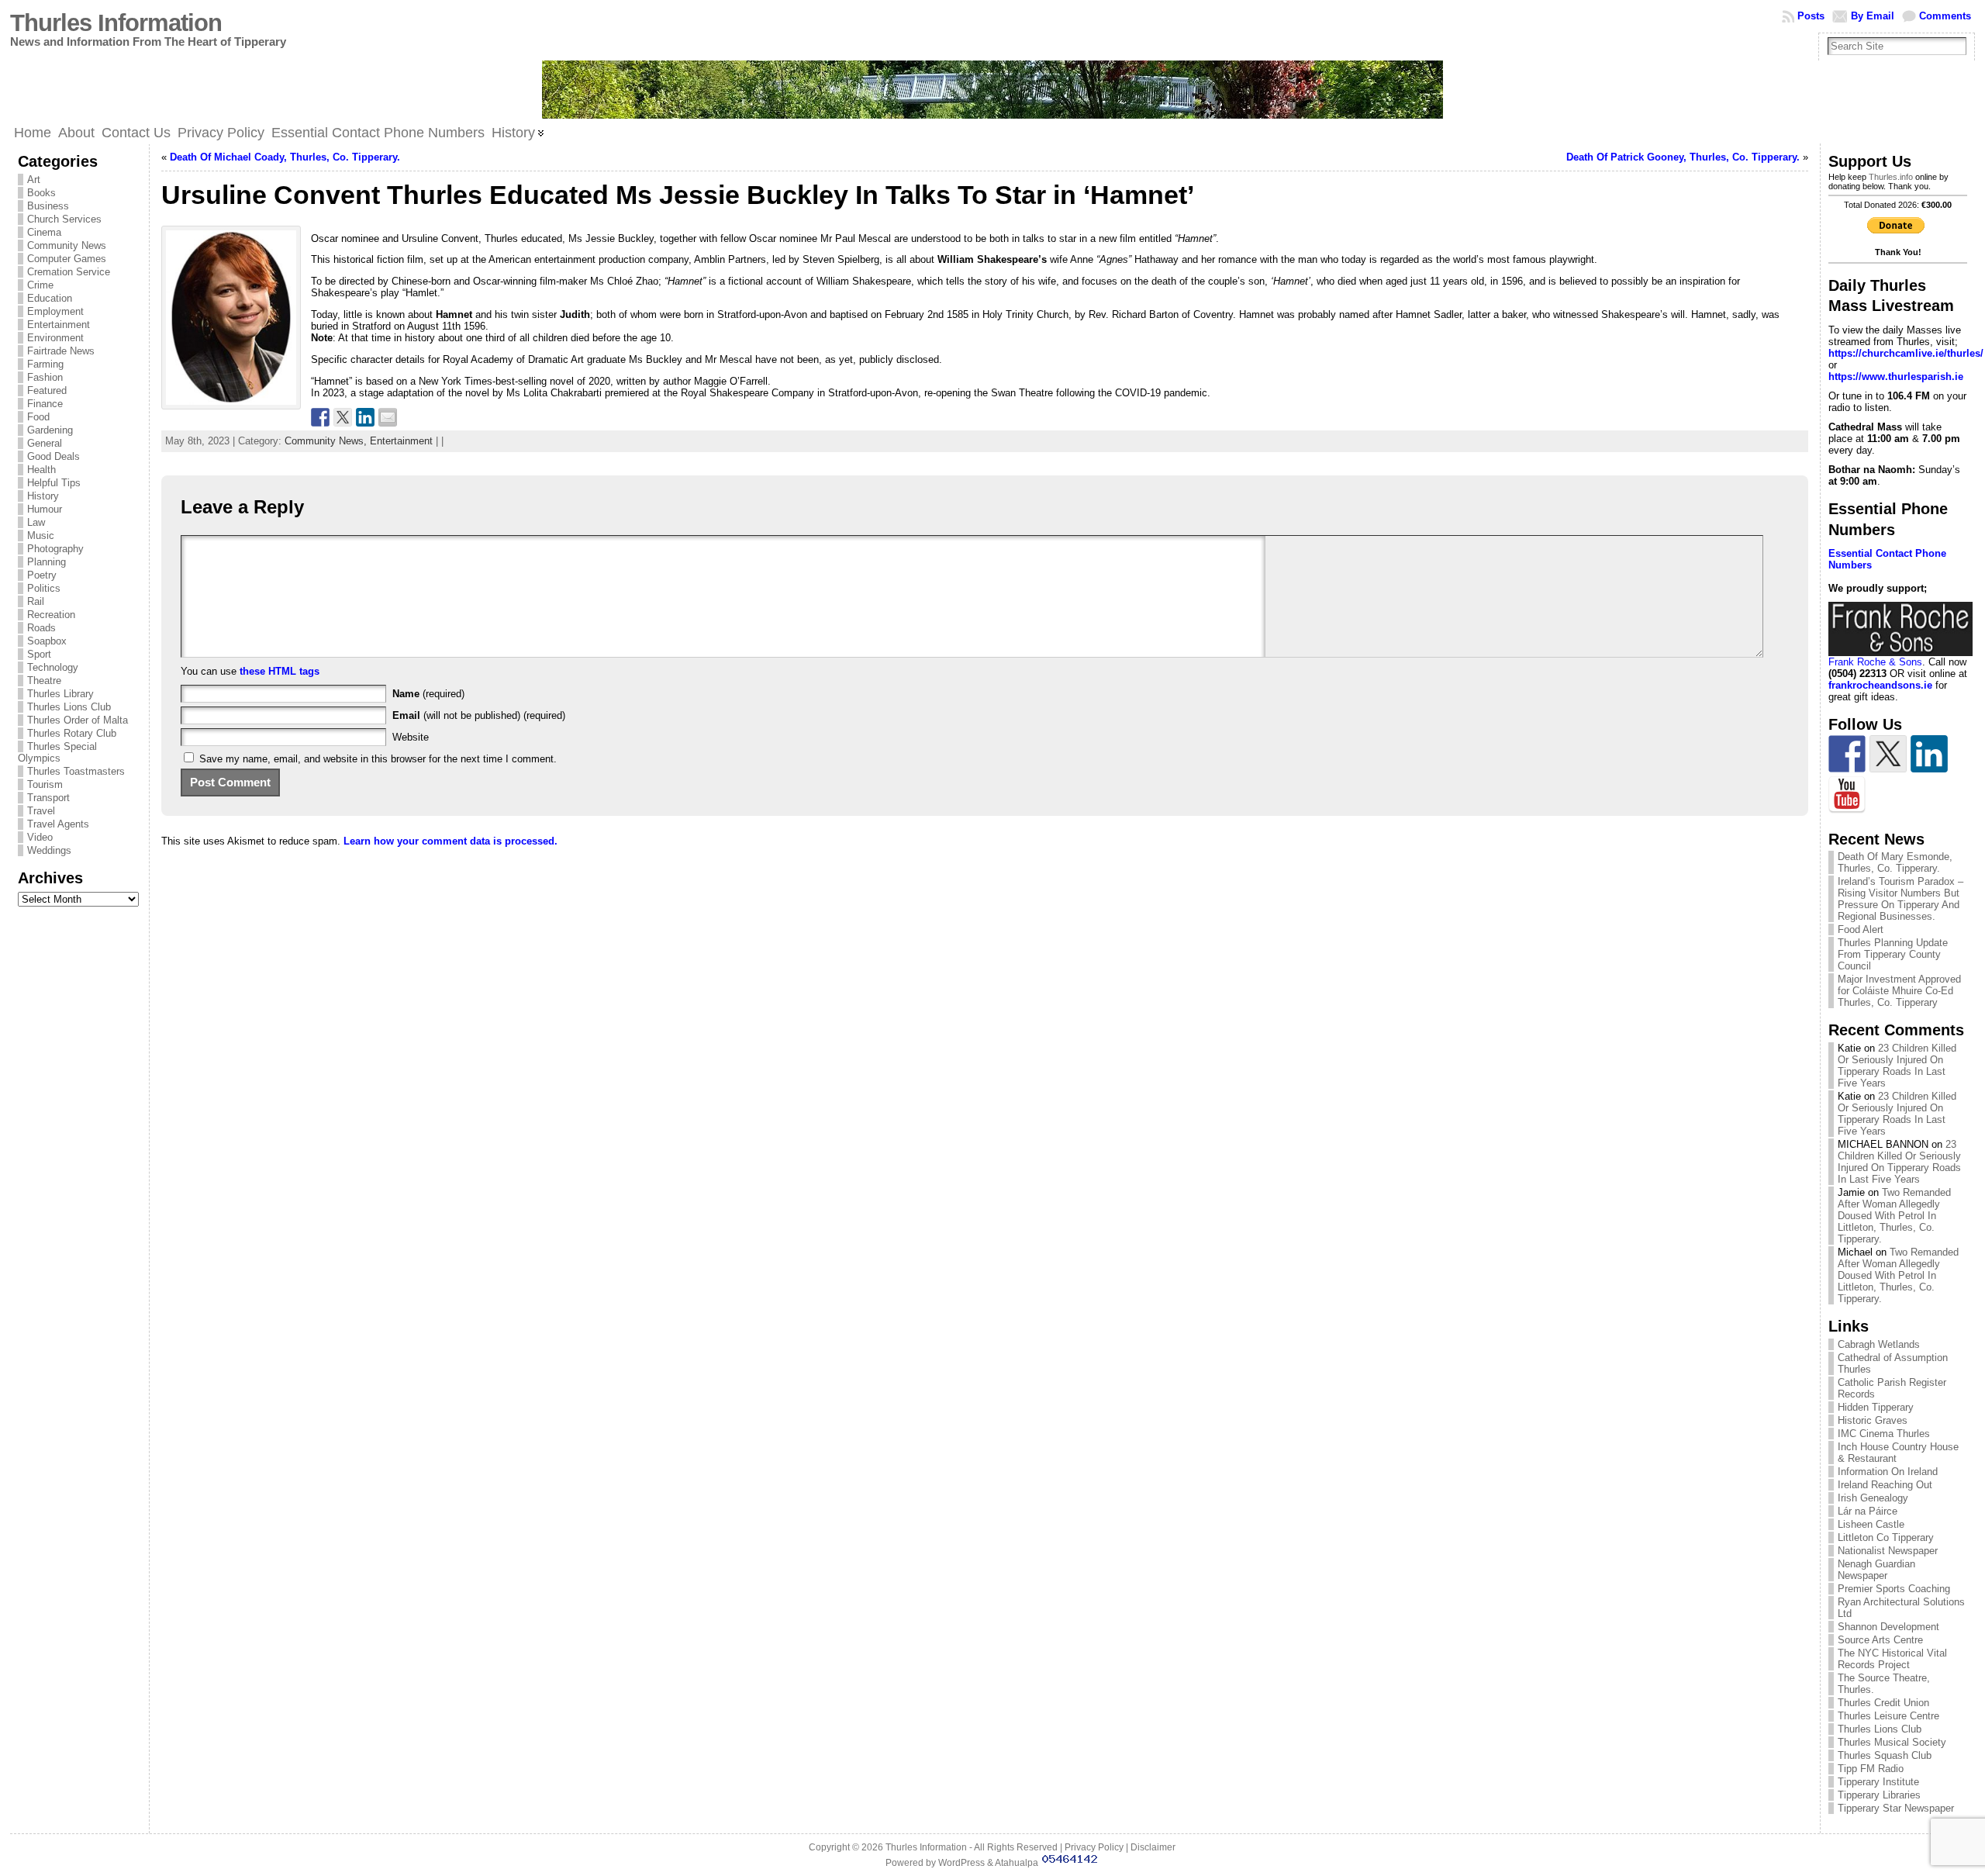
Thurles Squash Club (1885, 1755)
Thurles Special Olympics (57, 752)
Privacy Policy (1094, 1847)
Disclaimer (1153, 1847)
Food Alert (1861, 929)
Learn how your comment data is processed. (451, 841)
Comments (1945, 16)
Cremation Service (69, 272)
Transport (48, 798)
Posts (1811, 16)
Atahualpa (1017, 1863)
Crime (40, 285)
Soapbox (47, 641)
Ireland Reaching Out (1885, 1485)
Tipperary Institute (1878, 1782)
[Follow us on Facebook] (1847, 754)
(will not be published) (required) (479, 715)
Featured (47, 390)
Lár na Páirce (1868, 1511)
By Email (1873, 16)
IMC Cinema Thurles (1884, 1434)
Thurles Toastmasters (76, 771)
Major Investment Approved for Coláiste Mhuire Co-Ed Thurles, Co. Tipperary (1899, 991)
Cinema (44, 232)
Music (41, 536)
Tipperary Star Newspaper (1896, 1808)
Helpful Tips (54, 483)
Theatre (44, 681)
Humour (45, 509)
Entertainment (59, 325)
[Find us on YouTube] (1847, 795)
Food (38, 417)
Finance (45, 404)
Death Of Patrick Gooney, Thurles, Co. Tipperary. (1683, 157)
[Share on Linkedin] (365, 417)
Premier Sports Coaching (1894, 1589)
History (43, 496)
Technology (53, 667)
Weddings (49, 850)
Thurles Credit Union (1883, 1703)
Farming (45, 364)
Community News (67, 245)
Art (34, 180)
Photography (55, 549)
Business (48, 206)
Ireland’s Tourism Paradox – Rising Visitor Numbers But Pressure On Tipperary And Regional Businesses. (1900, 899)
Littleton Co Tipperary (1886, 1537)
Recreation (51, 615)
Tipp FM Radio (1871, 1769)
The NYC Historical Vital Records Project (1892, 1659)
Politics (44, 588)
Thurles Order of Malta (78, 720)
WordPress (961, 1863)
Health (41, 470)
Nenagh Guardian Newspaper (1876, 1570)
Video (40, 837)
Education (50, 298)
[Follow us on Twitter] (1888, 754)
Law (36, 522)
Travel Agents (58, 824)
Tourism (45, 784)
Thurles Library (60, 694)
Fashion (45, 377)
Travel (41, 811)
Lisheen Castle (1871, 1524)
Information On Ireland (1888, 1472)
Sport (39, 654)
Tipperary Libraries (1879, 1795)
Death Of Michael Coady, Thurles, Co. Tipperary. (285, 157)
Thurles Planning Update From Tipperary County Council (1893, 954)
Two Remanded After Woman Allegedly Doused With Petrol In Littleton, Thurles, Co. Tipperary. (1894, 1216)
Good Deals (54, 456)
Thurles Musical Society (1892, 1742)
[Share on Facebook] (320, 417)
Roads (41, 628)
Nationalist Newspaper (1888, 1551)
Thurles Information (116, 23)
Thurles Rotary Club (72, 733)
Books (41, 193)
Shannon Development (1888, 1627)
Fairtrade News (61, 351)
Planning (47, 562)
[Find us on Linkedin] (1929, 754)
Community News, (327, 441)
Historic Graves (1873, 1420)
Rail (36, 601)
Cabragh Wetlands (1879, 1344)
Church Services (64, 219)
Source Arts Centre (1880, 1640)
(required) (428, 694)
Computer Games (67, 259)
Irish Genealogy (1873, 1498)
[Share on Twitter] (343, 417)
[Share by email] (388, 417)
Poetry (42, 575)
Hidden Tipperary (1876, 1407)
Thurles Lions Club (69, 707)
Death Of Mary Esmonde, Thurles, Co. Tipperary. (1895, 862)
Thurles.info (1891, 177)
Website (411, 737)
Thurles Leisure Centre (1888, 1716)
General (45, 443)
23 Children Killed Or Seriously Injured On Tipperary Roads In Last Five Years (1897, 1066)
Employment (55, 311)
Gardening (50, 430)
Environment (55, 338)
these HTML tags (280, 671)
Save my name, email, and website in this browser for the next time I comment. (378, 759)
